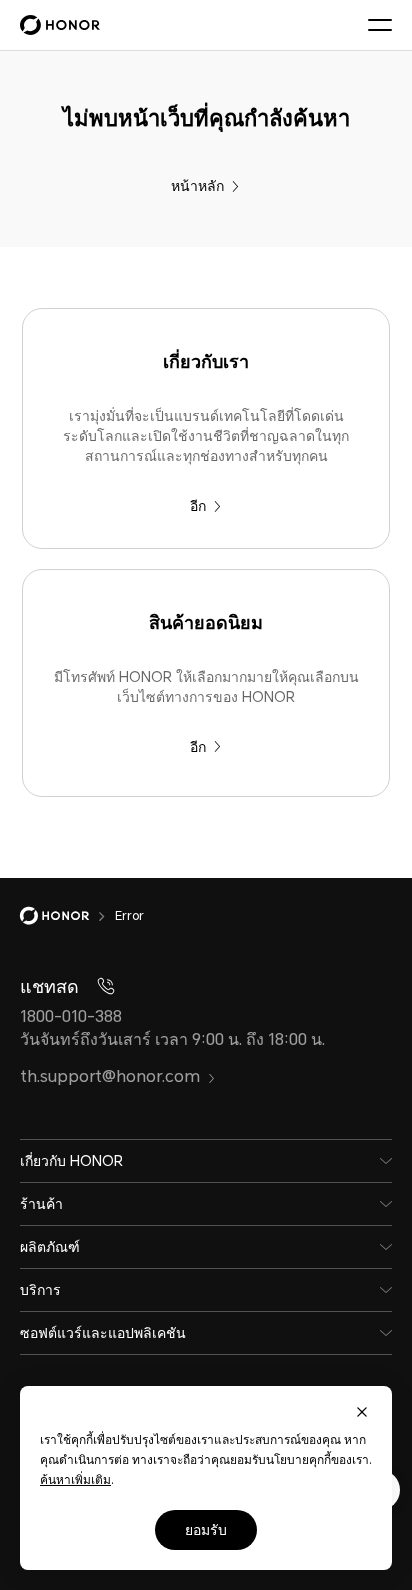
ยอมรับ (206, 1530)
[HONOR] (67, 916)
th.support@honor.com (110, 1076)
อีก (198, 506)
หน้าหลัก (197, 186)
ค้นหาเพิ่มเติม (75, 1480)
